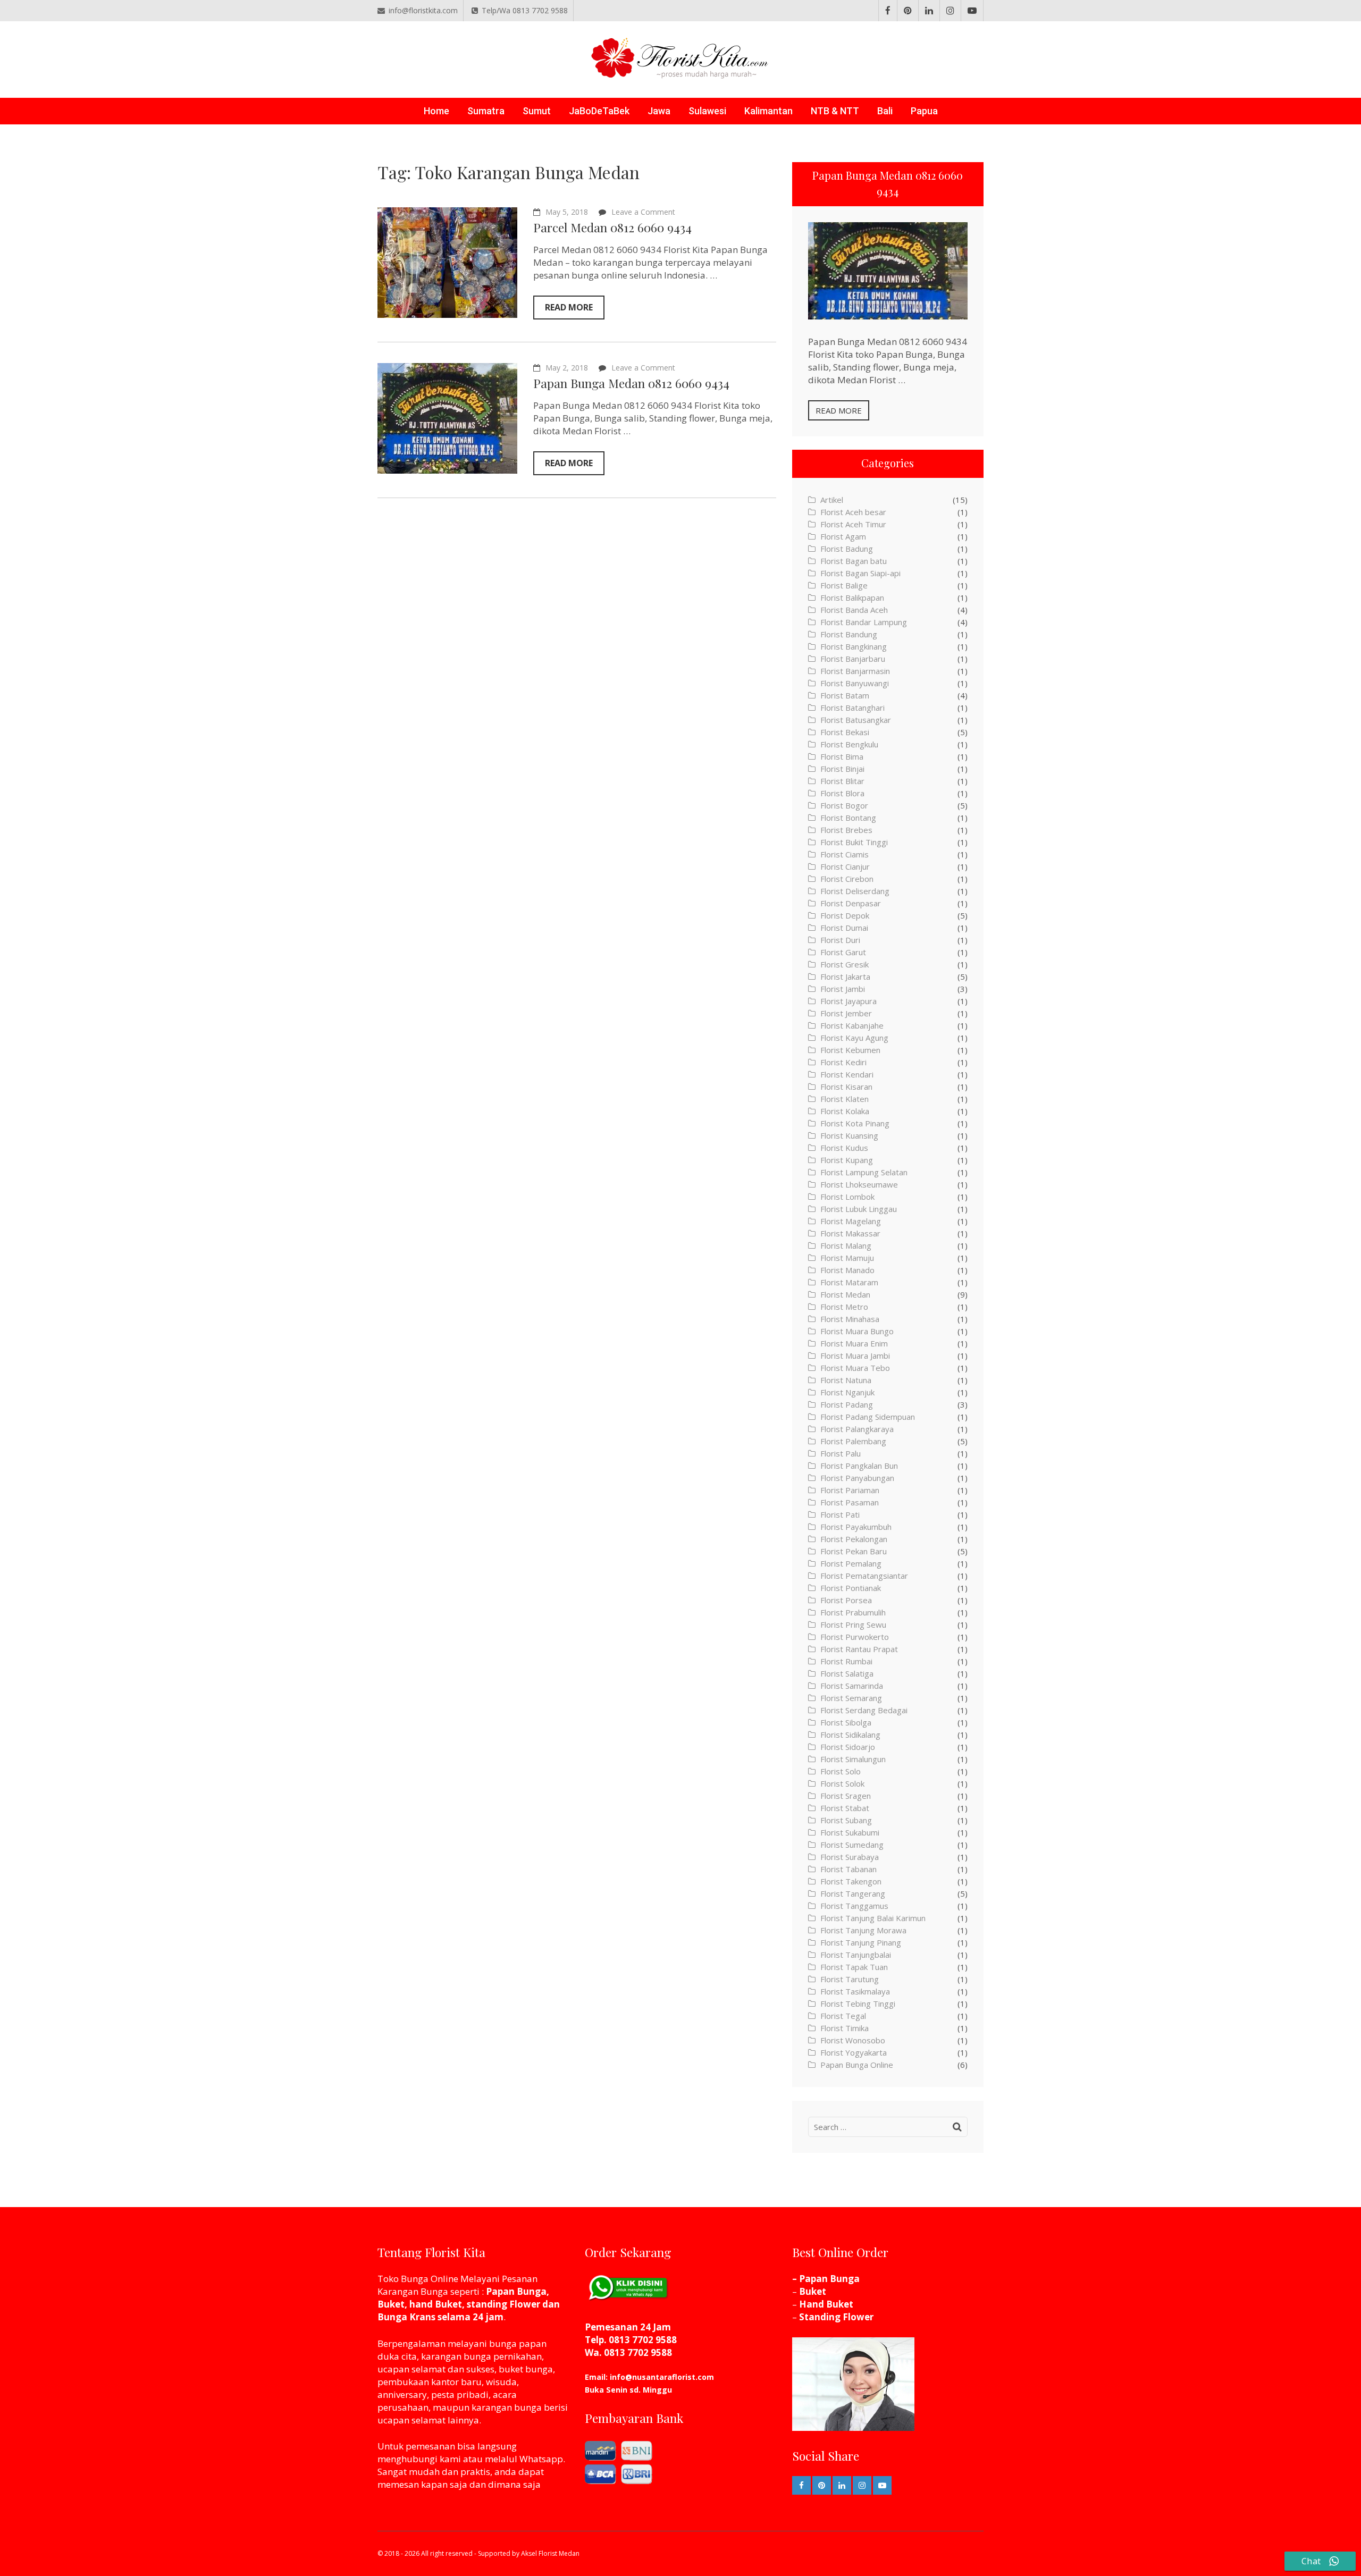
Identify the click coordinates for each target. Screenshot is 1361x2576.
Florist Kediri (843, 1062)
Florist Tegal (843, 2016)
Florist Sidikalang (850, 1735)
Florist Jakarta (845, 976)
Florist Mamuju (847, 1258)
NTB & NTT (835, 111)
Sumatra (486, 111)
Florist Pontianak (851, 1588)
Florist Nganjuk (847, 1392)
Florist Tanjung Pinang (861, 1942)
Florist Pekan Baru (854, 1551)
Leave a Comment (643, 212)
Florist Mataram (849, 1282)
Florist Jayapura (848, 1001)
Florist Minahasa (850, 1319)
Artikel (832, 500)
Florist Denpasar (851, 903)
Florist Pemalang (851, 1563)
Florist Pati (840, 1514)
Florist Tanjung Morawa (863, 1930)
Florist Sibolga (846, 1722)
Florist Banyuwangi (855, 683)
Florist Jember (846, 1013)
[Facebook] (888, 11)
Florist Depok (845, 915)
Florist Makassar (850, 1233)
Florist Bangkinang (854, 646)
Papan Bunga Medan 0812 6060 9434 (631, 383)
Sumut (537, 111)
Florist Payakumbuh (856, 1527)
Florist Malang (846, 1245)
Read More (569, 307)
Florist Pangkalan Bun (859, 1466)
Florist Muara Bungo (857, 1331)
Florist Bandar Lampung (864, 622)
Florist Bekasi (845, 732)
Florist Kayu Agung (854, 1038)
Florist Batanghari (852, 708)
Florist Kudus (844, 1148)
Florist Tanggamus (854, 1906)
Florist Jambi (843, 989)
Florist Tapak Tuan (854, 1967)
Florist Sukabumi (850, 1832)
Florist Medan (845, 1294)
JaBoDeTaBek (599, 111)
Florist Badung (847, 549)
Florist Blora (842, 793)
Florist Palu (841, 1453)
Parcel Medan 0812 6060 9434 (612, 227)
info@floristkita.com (423, 10)
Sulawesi (707, 111)
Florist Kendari (847, 1074)
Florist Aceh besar (853, 512)
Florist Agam (843, 536)
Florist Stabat (845, 1808)
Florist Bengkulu (849, 744)
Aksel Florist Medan (550, 2553)
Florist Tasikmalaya (855, 1991)
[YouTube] (972, 11)
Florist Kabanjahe (852, 1025)
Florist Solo (841, 1771)
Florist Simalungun (853, 1759)
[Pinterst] (908, 11)
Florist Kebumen (850, 1050)
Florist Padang (847, 1404)
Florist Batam (845, 695)
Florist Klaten (845, 1099)
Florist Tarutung (850, 1979)
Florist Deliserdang (855, 891)
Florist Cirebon (847, 879)
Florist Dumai (844, 928)
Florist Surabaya (850, 1857)
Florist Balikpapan (852, 597)
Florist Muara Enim (854, 1343)
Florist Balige (844, 585)
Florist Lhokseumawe (859, 1184)
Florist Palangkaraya (857, 1429)
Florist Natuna (846, 1380)
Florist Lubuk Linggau (859, 1209)
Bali (885, 111)
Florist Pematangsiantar (864, 1576)
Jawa (659, 111)
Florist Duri (840, 940)
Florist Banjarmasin (855, 671)
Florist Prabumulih (853, 1612)
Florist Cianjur (845, 866)
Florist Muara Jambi (855, 1356)
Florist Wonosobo (853, 2040)
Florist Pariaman (850, 1490)
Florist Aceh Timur (853, 524)
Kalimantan (768, 111)
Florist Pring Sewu (853, 1624)
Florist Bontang (848, 818)
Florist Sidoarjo (848, 1747)
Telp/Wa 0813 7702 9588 (525, 10)
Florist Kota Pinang (855, 1123)
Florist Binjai (842, 769)
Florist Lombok (847, 1197)
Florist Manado (847, 1270)
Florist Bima (842, 756)
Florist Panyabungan (857, 1478)
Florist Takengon (851, 1881)
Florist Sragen (846, 1796)
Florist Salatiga (847, 1673)
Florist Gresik (845, 964)
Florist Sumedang (852, 1845)
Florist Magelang (851, 1221)
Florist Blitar (842, 781)
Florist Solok (842, 1783)
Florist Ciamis (845, 854)
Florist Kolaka (845, 1111)
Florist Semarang (851, 1698)
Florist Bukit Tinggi (854, 842)
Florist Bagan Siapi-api (860, 573)
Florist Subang (846, 1820)
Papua (924, 111)
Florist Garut (843, 952)
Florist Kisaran (846, 1087)
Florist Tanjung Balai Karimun (873, 1918)
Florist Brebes (846, 830)
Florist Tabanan (848, 1869)
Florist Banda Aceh (854, 610)
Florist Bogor (844, 805)
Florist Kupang (847, 1160)
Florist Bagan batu (854, 561)
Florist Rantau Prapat (859, 1649)
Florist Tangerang (853, 1893)
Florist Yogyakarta (854, 2052)
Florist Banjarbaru (853, 659)
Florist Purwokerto (855, 1637)
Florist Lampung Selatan (864, 1172)
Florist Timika (845, 2028)
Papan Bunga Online (857, 2065)
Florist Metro (844, 1307)
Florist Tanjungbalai (856, 1955)
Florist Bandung (849, 634)
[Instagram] (950, 11)
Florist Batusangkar (856, 720)
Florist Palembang (853, 1441)
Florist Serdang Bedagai (864, 1710)
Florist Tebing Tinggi (858, 2003)
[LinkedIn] (929, 11)
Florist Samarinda (852, 1686)
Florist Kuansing (849, 1135)
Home (436, 111)
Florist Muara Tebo (855, 1368)
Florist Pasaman (850, 1502)
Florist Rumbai (846, 1661)
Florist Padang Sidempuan (868, 1417)
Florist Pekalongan (854, 1539)
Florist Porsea (846, 1600)
